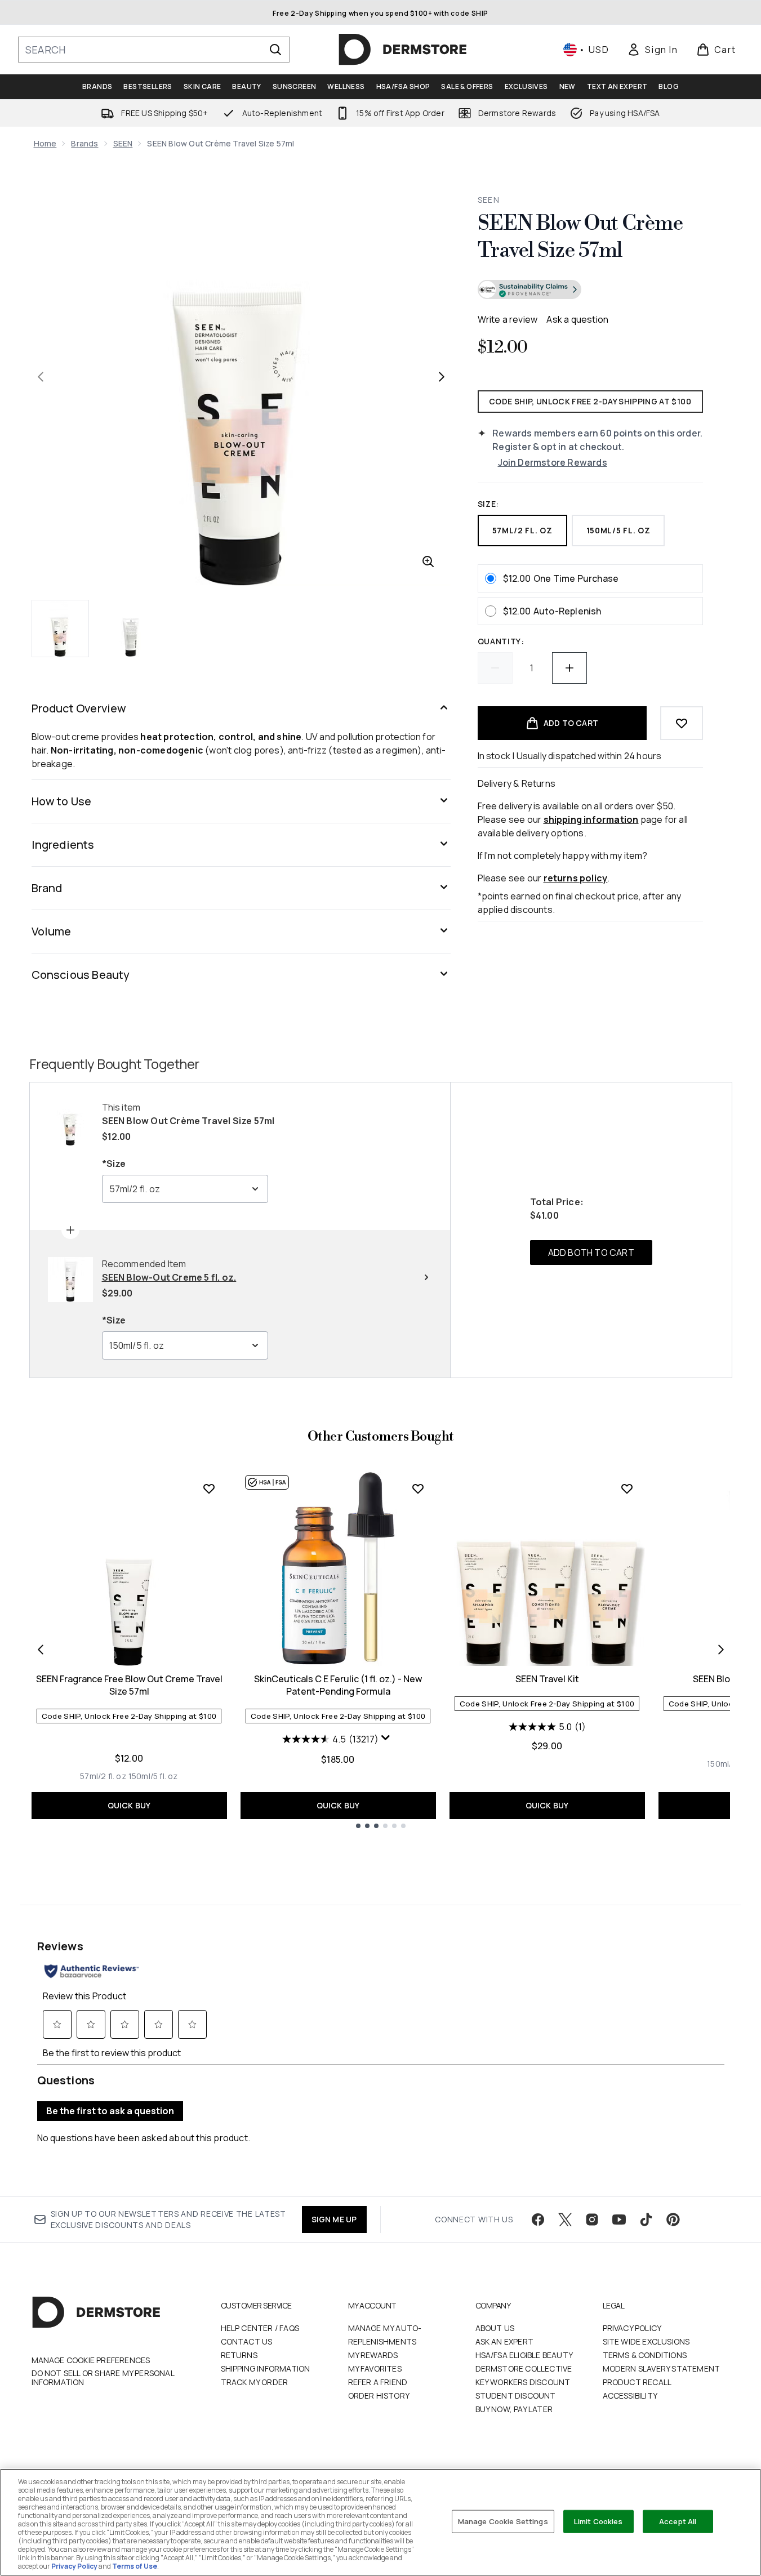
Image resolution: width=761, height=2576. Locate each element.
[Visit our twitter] (565, 2220)
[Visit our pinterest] (673, 2220)
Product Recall (637, 2382)
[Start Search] (275, 50)
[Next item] (721, 1650)
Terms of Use (135, 2566)
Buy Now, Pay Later (514, 2409)
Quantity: (501, 641)
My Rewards (373, 2355)
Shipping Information (266, 2368)
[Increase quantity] (569, 668)
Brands (84, 143)
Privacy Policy (632, 2328)
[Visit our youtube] (619, 2220)
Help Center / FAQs (260, 2328)
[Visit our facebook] (538, 2220)
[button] (590, 291)
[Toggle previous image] (41, 377)
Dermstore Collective (524, 2368)
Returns (239, 2355)
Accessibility (630, 2395)
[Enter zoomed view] (428, 561)
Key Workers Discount (523, 2382)
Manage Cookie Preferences (91, 2360)
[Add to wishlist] (682, 723)
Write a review (508, 319)
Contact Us (247, 2341)
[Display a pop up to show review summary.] (387, 1740)
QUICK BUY (129, 1805)
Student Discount (516, 2395)
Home (45, 143)
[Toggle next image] (442, 377)
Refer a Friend (378, 2382)
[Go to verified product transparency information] (529, 289)
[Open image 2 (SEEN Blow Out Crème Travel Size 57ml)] (131, 629)
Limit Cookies (598, 2521)
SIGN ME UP (334, 2219)
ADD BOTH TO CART (591, 1253)
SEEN (123, 143)
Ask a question (577, 319)
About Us (495, 2328)
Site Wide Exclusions (646, 2341)
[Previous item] (41, 1650)
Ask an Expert (505, 2341)
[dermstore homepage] (403, 50)
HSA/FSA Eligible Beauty (524, 2355)
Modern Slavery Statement (662, 2368)
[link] (652, 50)
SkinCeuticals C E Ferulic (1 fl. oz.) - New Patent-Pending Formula (338, 1685)
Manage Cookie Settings (503, 2521)
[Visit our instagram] (592, 2220)
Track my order (255, 2382)
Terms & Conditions (645, 2355)
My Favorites (375, 2368)
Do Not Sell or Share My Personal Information (103, 2378)
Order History (379, 2395)
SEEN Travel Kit (547, 1679)
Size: (489, 504)
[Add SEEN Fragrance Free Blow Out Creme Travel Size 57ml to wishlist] (209, 1488)
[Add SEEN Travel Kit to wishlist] (627, 1488)
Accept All (678, 2521)
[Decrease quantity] (495, 668)
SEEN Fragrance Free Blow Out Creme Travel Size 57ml (129, 1685)
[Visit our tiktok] (646, 2220)
